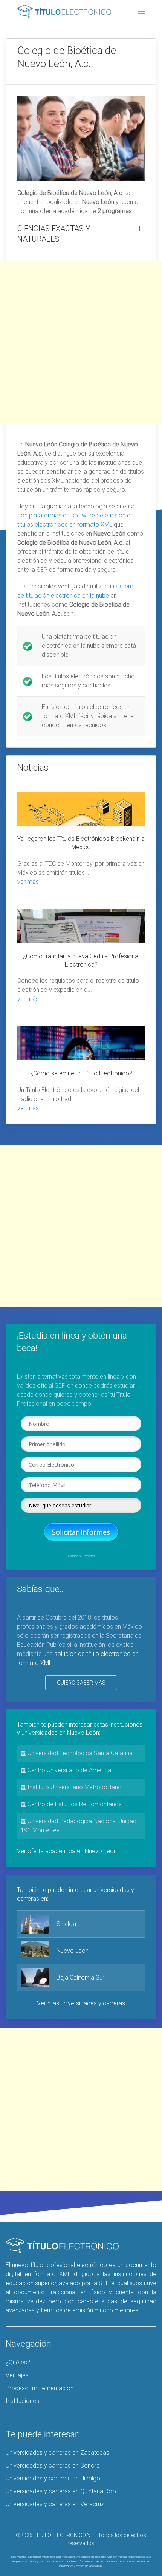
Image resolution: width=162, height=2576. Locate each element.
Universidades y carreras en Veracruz (55, 2504)
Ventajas (17, 2375)
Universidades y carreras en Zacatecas (57, 2453)
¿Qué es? (18, 2362)
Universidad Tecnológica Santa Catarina (79, 1753)
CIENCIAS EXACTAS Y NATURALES (54, 234)
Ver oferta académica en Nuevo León (67, 1851)
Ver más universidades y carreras (81, 2003)
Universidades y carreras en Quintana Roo (61, 2491)
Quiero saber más (81, 1683)
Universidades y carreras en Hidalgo (53, 2478)
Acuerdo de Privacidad (81, 1556)
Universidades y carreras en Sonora (53, 2466)
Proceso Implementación (40, 2388)
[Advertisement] (81, 342)
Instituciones (22, 2401)
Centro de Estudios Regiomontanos (74, 1804)
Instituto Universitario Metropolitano (74, 1787)
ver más (28, 882)
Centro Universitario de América (69, 1770)
